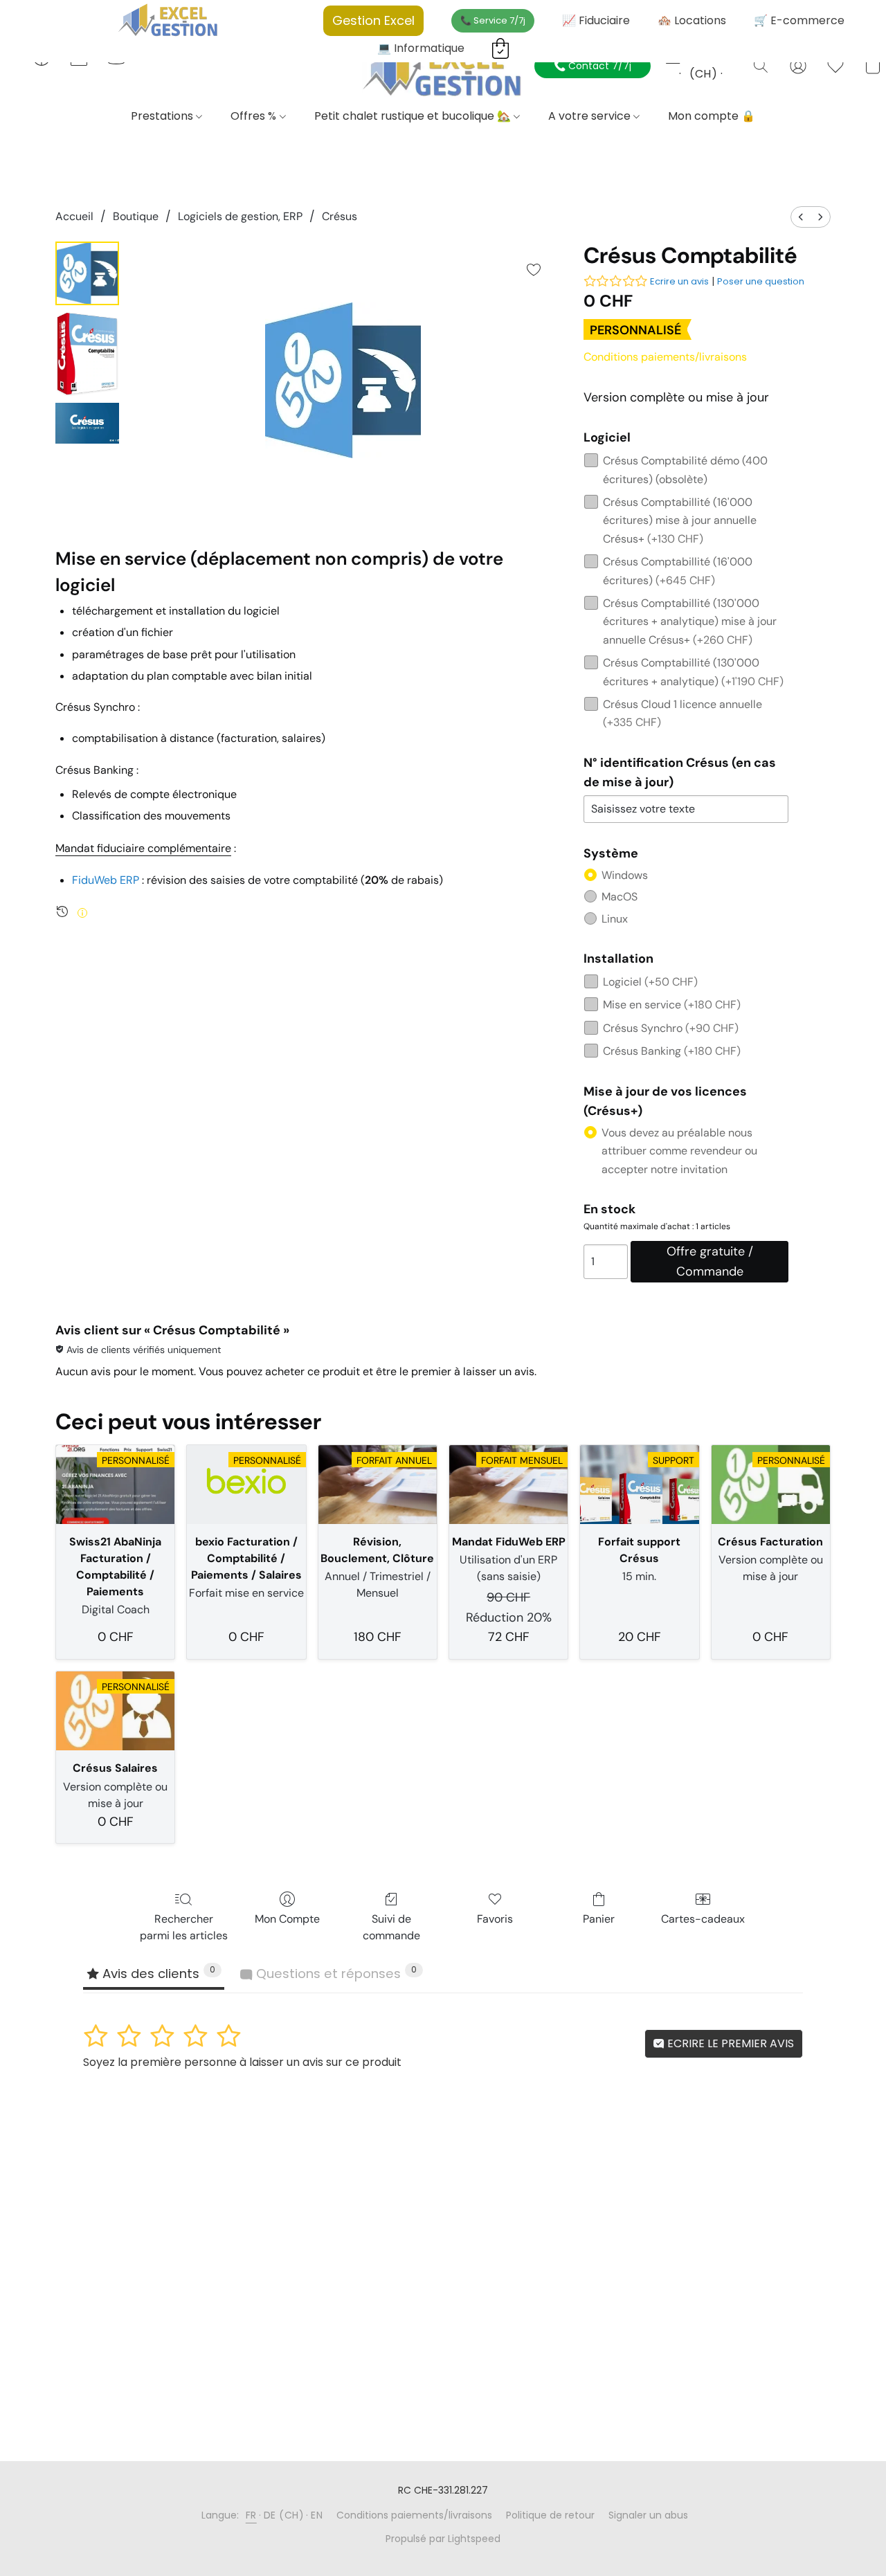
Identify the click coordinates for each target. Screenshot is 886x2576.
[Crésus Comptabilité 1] (87, 354)
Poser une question (761, 281)
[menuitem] (801, 217)
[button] (443, 71)
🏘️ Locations (692, 20)
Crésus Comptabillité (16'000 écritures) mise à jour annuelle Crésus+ (680, 520)
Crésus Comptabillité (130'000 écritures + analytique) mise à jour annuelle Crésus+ (690, 622)
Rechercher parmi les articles (184, 1927)
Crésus (340, 216)
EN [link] (317, 2515)
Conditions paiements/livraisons (665, 357)
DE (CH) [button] (703, 65)
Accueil (74, 216)
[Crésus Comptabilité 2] (87, 423)
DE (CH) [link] (284, 2515)
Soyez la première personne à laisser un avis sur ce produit (242, 2062)
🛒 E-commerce (799, 20)
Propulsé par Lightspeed (443, 2539)
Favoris (495, 1919)
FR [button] (671, 57)
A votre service (591, 116)
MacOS (620, 897)
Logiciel (650, 982)
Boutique (136, 216)
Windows (625, 875)
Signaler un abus (648, 2515)
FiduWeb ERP (106, 880)
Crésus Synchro (671, 1028)
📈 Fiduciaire (596, 20)
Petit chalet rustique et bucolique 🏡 (414, 116)
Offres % (255, 116)
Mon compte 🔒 (712, 116)
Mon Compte (287, 1919)
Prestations (163, 116)
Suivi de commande (391, 1927)
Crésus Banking (672, 1051)
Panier (599, 1919)
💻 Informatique (421, 48)
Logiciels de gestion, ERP (240, 216)
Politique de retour (550, 2515)
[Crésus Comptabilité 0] (87, 273)
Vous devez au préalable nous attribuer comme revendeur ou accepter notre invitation (679, 1151)
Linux (615, 919)
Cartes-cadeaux (703, 1919)
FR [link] (251, 2515)
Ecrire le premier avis (729, 2043)
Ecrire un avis (679, 281)
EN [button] (732, 57)
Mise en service (672, 1005)
